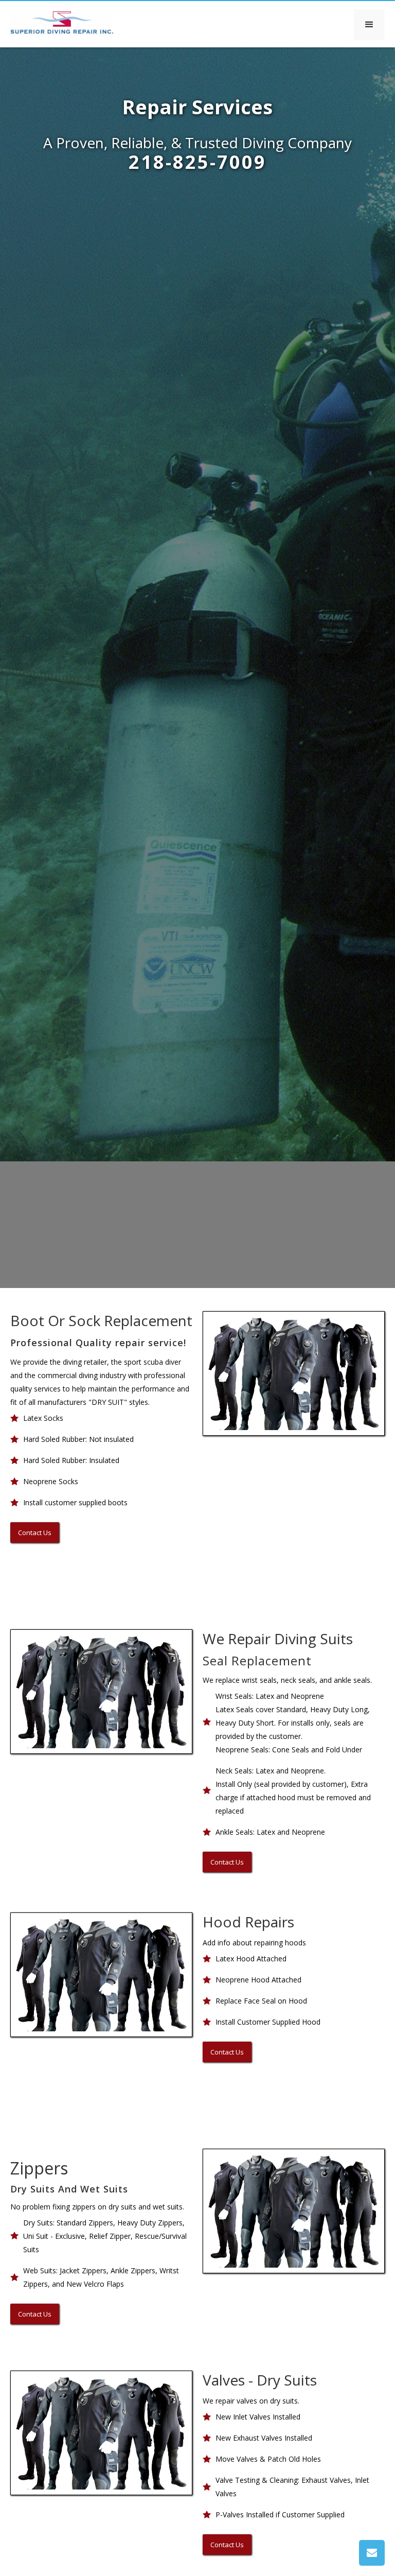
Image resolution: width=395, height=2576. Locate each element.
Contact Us (35, 1533)
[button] (369, 25)
